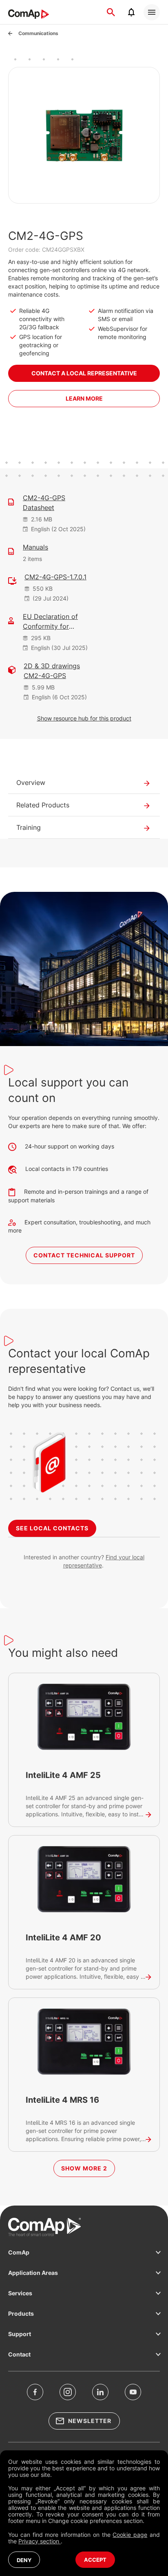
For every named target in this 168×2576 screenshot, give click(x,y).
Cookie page (130, 2535)
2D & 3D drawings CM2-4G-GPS (52, 671)
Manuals (35, 547)
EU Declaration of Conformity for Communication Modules (50, 622)
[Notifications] (131, 12)
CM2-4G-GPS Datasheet (44, 503)
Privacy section (40, 2541)
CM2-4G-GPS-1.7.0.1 (55, 577)
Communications (38, 33)
